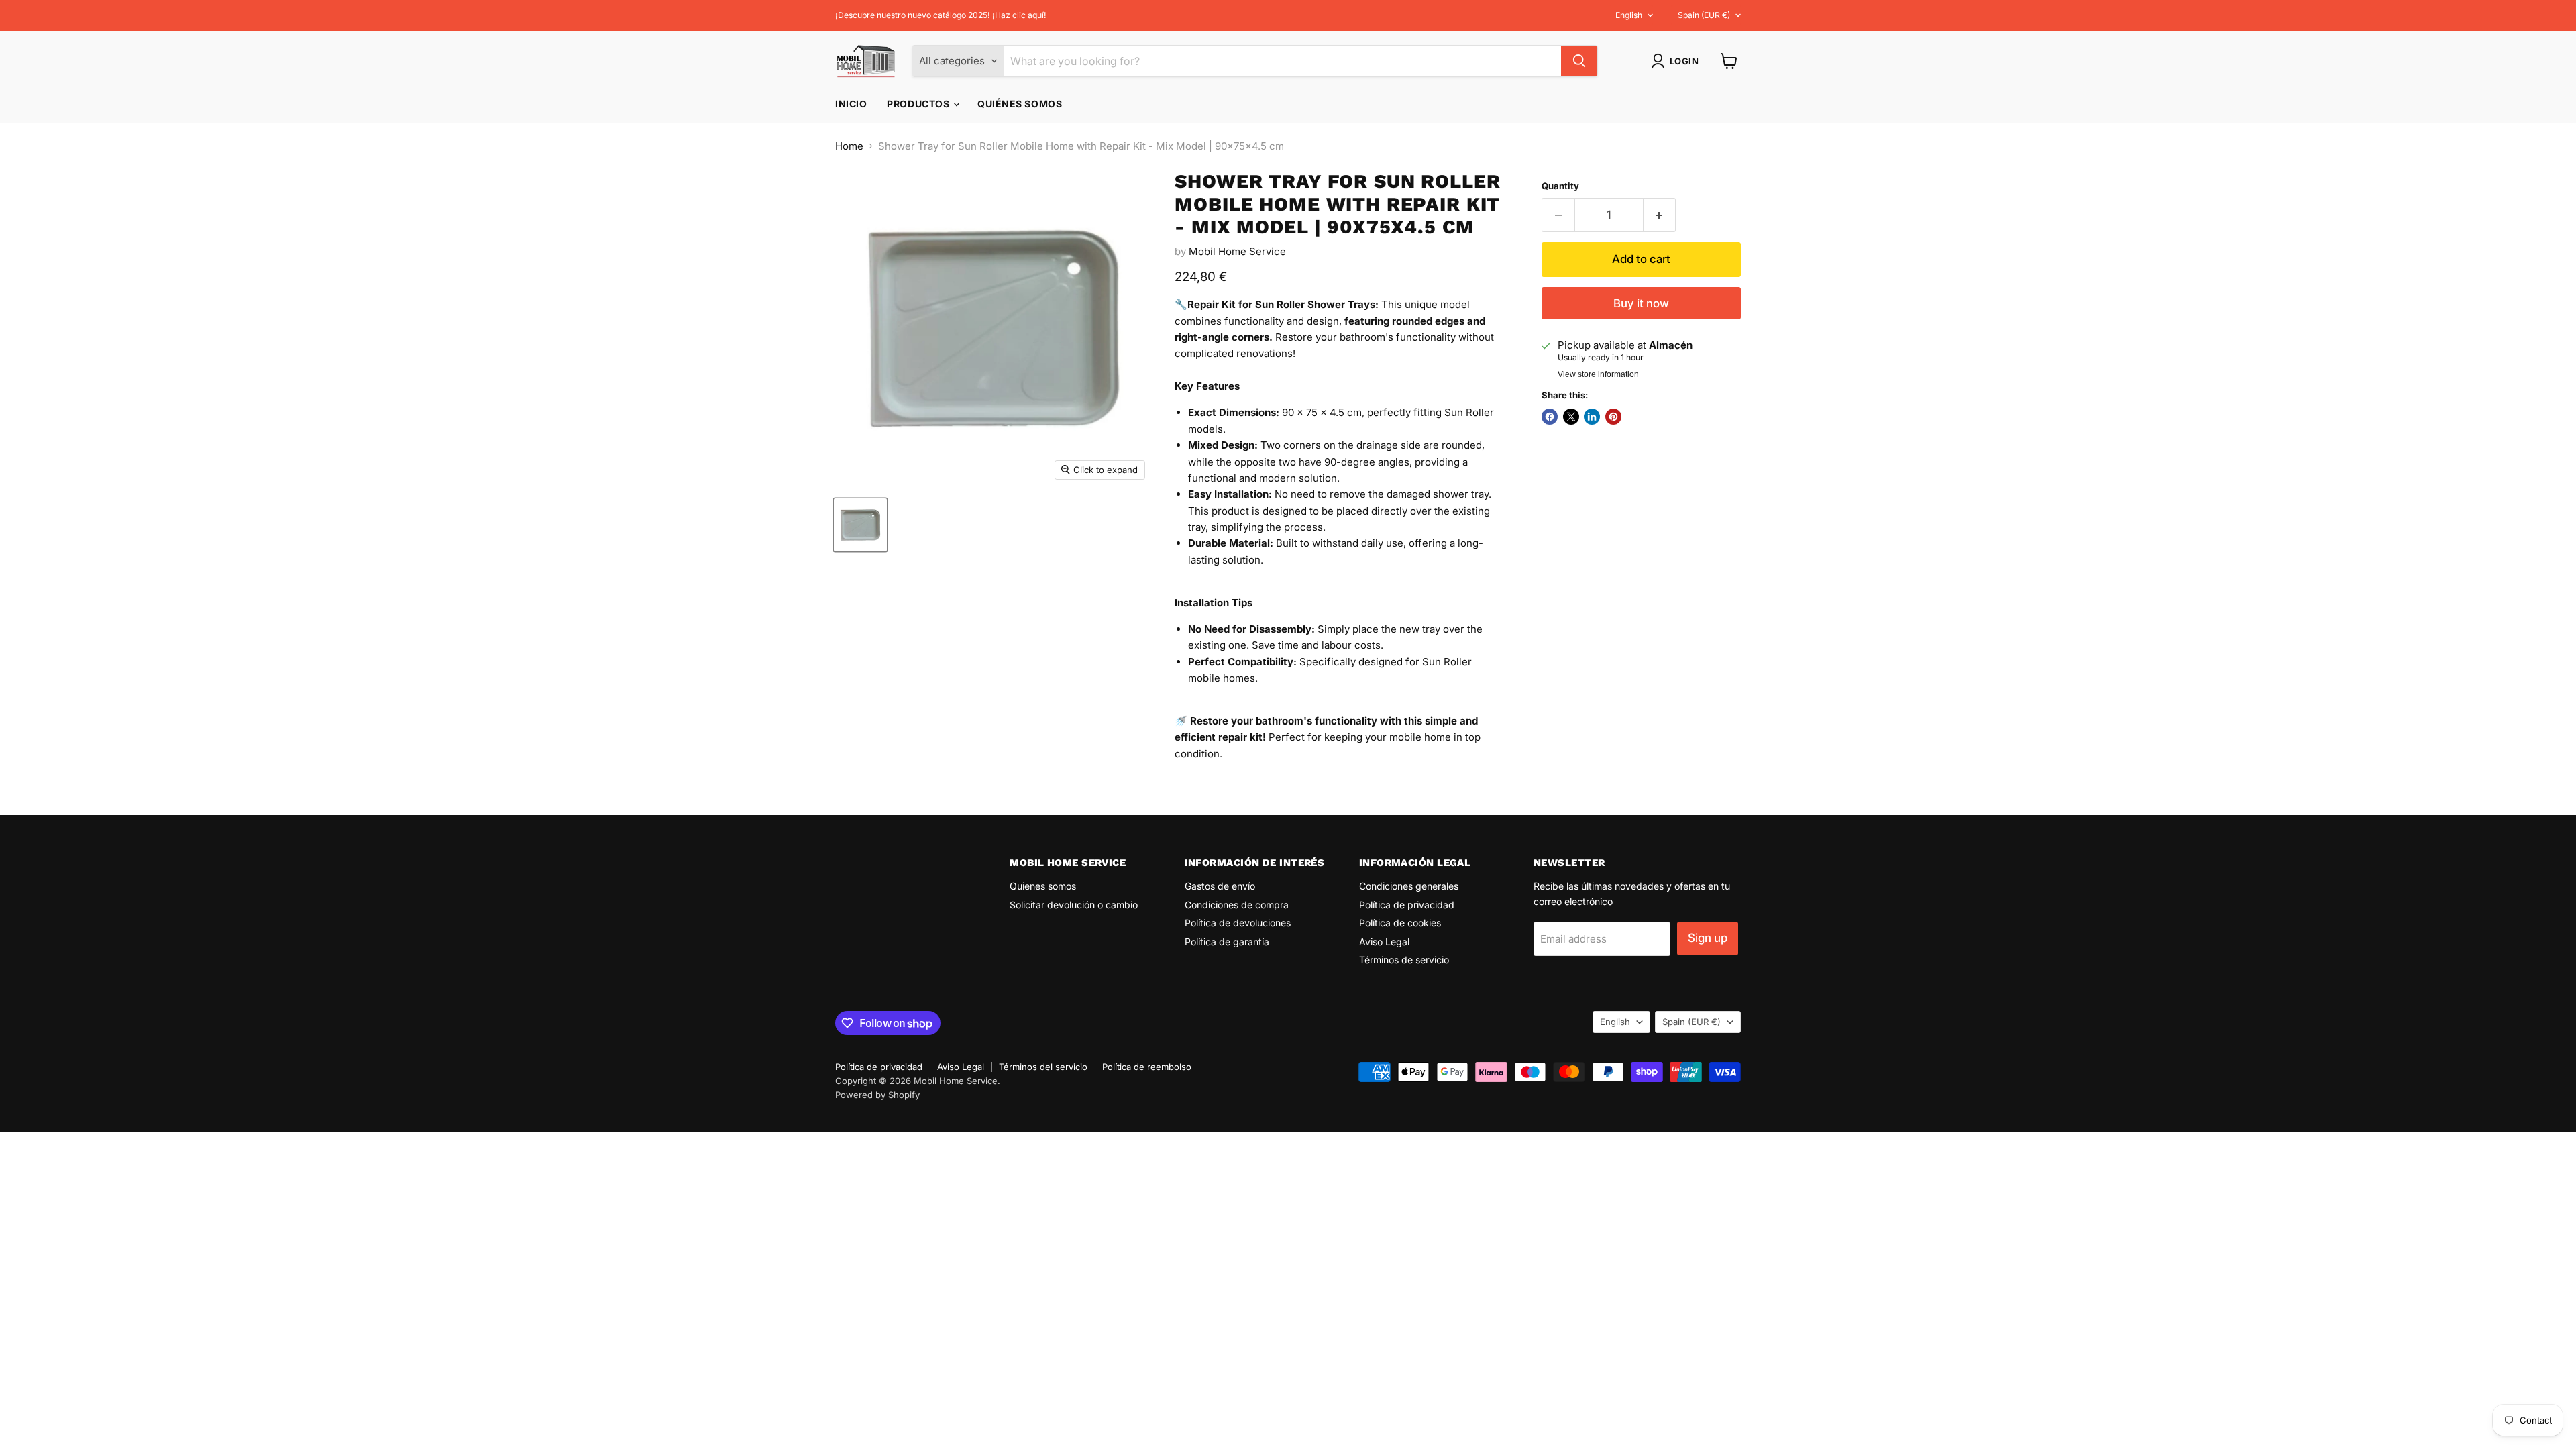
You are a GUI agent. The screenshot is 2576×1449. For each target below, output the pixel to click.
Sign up (1708, 938)
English (1629, 15)
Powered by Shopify (877, 1095)
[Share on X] (1571, 417)
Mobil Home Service (1237, 251)
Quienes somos (1043, 886)
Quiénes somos (1020, 104)
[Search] (1579, 61)
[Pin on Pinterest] (1613, 417)
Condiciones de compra (1237, 905)
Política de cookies (1400, 923)
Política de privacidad (1407, 905)
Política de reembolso (1147, 1067)
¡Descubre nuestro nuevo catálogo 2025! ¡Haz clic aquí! (941, 15)
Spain (1704, 15)
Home (849, 146)
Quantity (1560, 186)
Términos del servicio (1043, 1067)
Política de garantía (1227, 942)
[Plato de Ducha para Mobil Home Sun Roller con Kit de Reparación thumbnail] (860, 525)
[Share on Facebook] (1550, 417)
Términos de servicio (1404, 960)
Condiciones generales (1409, 886)
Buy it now (1641, 303)
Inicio (851, 104)
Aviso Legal (1384, 942)
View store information (1598, 374)
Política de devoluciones (1238, 923)
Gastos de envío (1220, 886)
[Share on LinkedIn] (1592, 417)
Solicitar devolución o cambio (1074, 905)
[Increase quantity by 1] (1660, 215)
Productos (919, 104)
